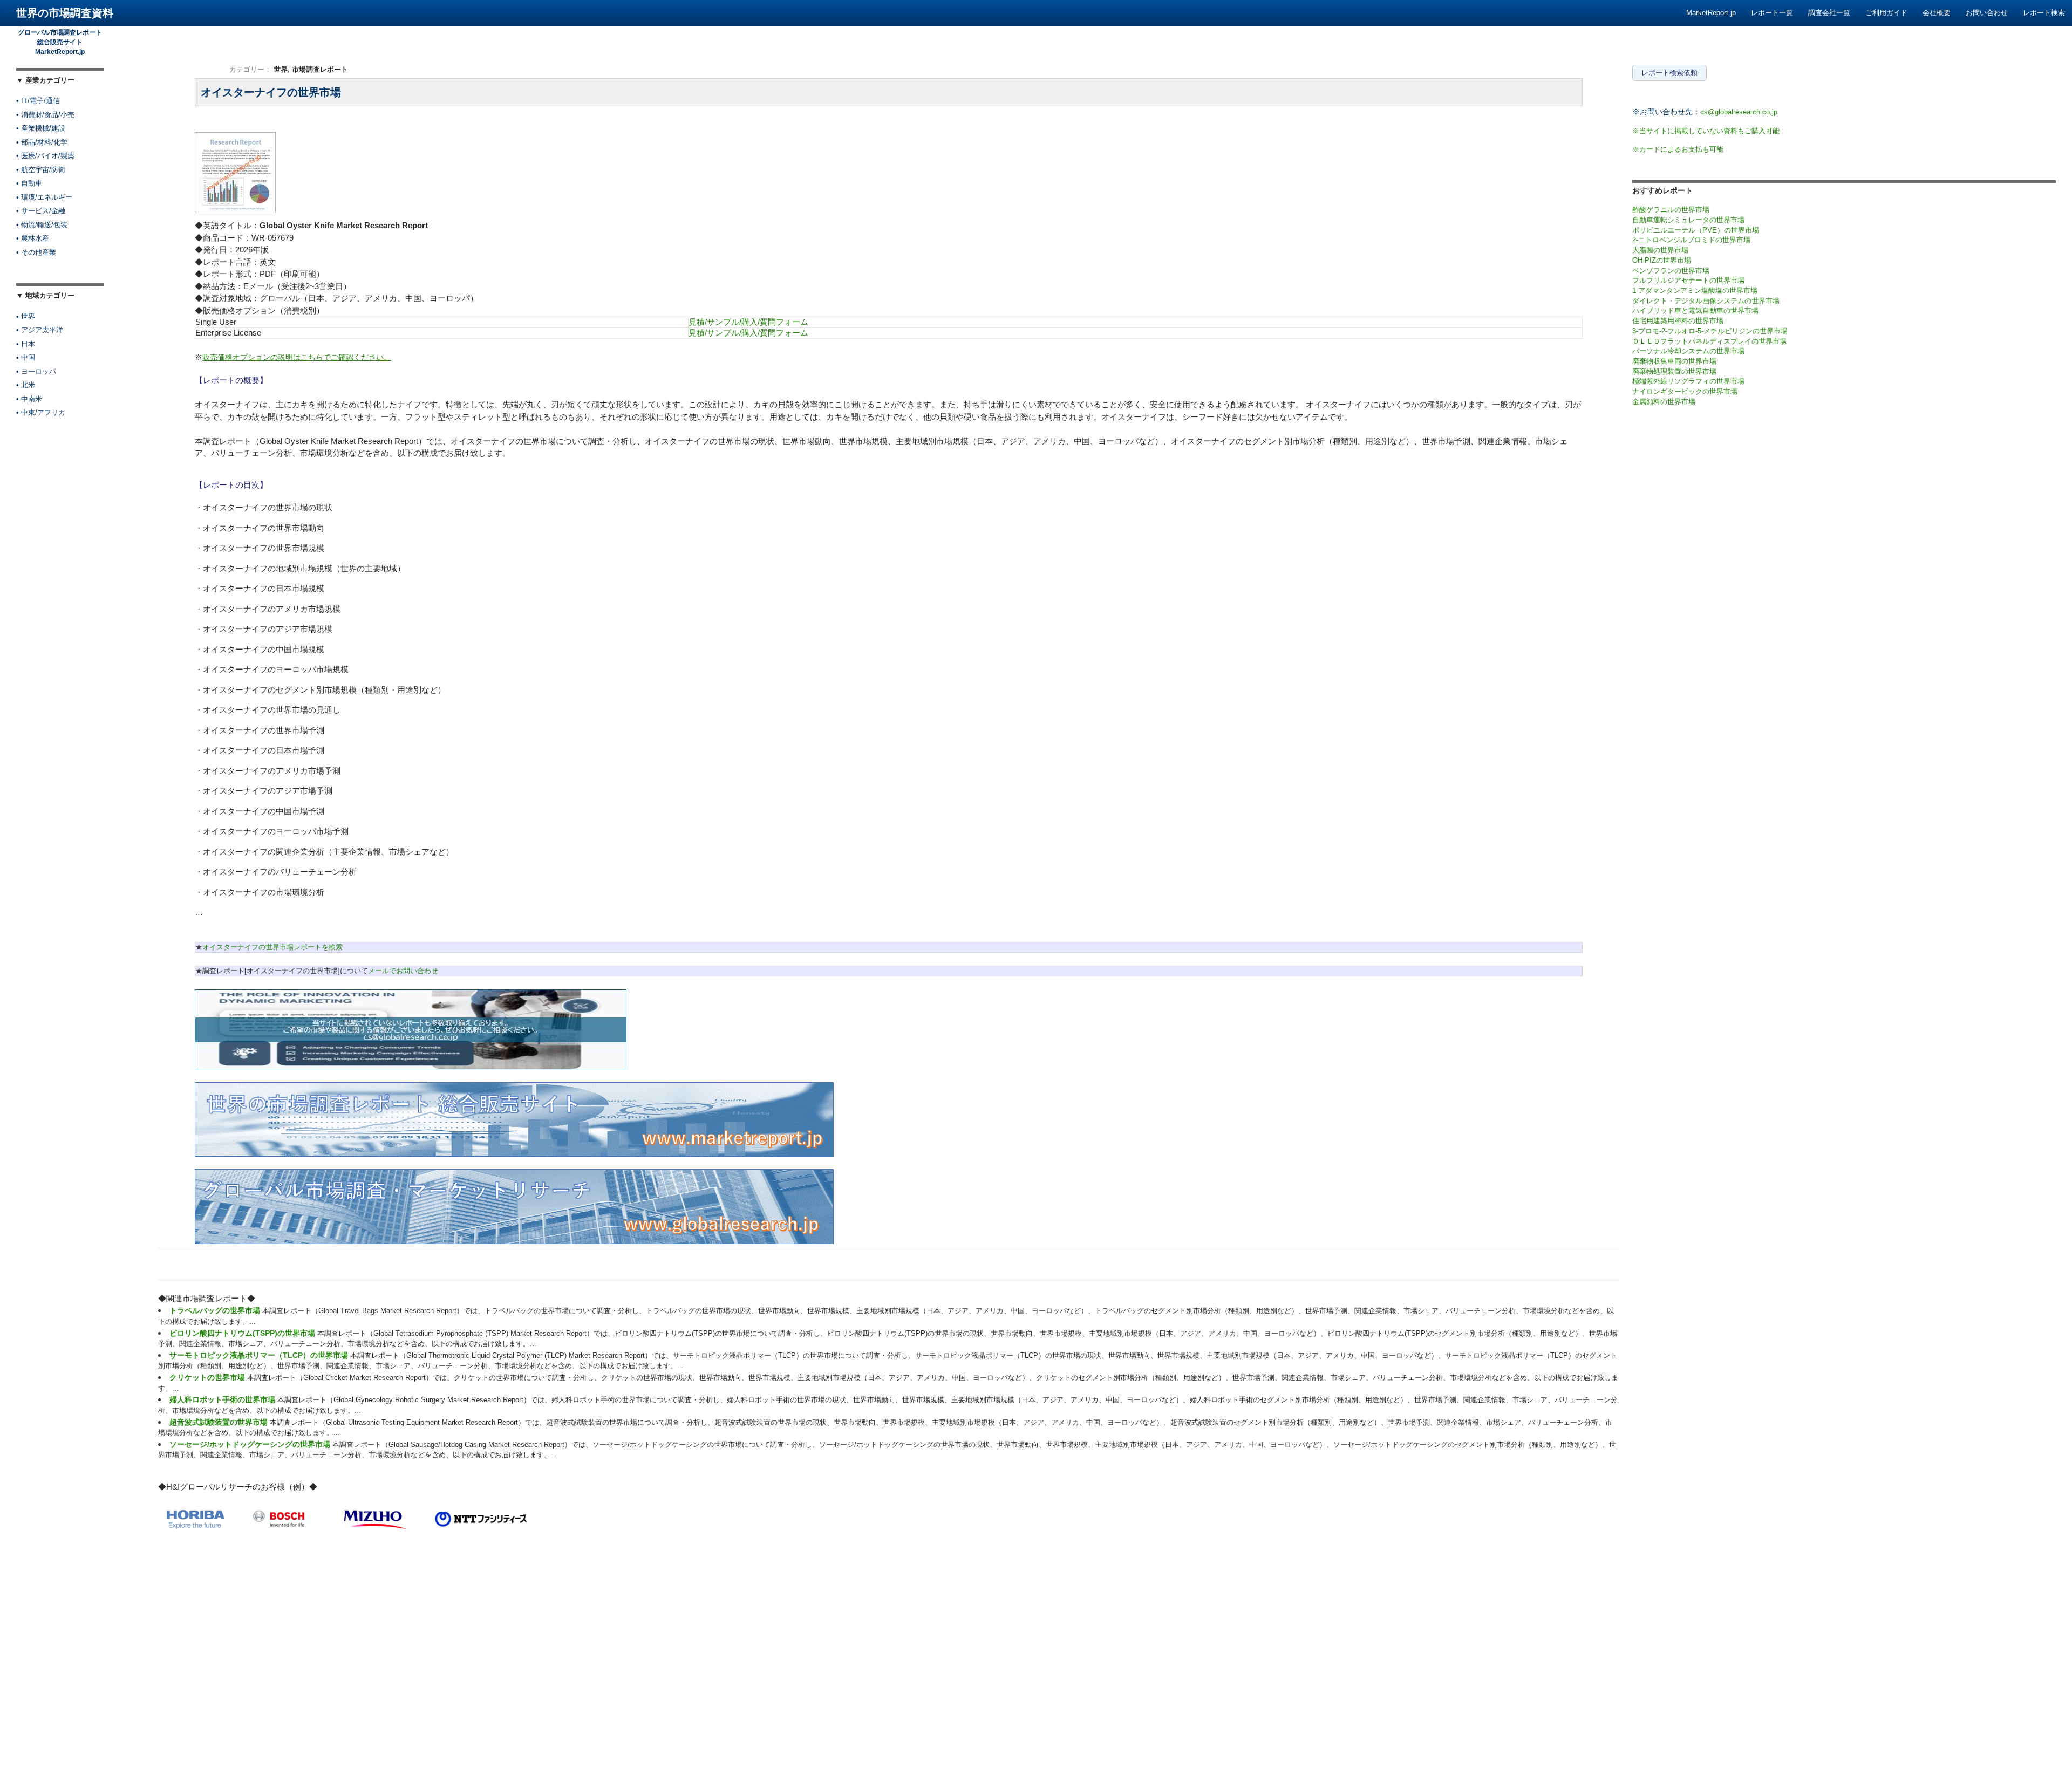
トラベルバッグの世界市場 (215, 1310)
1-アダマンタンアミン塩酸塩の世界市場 (1695, 291)
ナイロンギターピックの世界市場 (1685, 391)
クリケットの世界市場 (207, 1377)
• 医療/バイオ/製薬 (45, 156)
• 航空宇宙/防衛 (41, 170)
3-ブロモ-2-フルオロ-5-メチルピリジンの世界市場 (1710, 331)
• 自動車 (29, 183)
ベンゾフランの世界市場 (1671, 271)
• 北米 (26, 385)
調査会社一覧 (1829, 13)
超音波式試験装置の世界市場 (219, 1422)
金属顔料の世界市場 (1664, 402)
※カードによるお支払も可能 (1678, 149)
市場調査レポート (320, 69)
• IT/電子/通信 (38, 101)
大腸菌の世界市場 (1660, 250)
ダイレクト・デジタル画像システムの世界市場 (1706, 301)
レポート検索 (2044, 13)
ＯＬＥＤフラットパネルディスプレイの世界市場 (1709, 341)
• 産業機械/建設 (41, 128)
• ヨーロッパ (36, 371)
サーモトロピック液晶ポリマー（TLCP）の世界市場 (259, 1355)
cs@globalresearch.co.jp (1739, 112)
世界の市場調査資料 (65, 13)
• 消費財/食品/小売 (45, 115)
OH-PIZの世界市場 (1662, 260)
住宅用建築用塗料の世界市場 (1678, 321)
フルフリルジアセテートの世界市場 (1688, 280)
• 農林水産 (33, 238)
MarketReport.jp (1711, 13)
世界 (281, 69)
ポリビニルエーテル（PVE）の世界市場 (1696, 230)
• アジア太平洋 (40, 330)
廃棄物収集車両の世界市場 (1674, 361)
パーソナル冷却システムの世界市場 (1688, 351)
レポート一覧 (1772, 13)
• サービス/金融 (41, 211)
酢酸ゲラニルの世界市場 (1671, 210)
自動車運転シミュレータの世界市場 (1688, 220)
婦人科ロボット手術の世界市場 (222, 1399)
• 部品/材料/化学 (42, 142)
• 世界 (26, 316)
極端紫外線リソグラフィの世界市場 (1688, 381)
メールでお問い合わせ (403, 971)
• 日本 (26, 344)
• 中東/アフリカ (41, 412)
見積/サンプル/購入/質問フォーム (748, 322)
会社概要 (1937, 13)
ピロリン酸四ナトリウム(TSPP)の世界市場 (242, 1333)
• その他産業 (36, 252)
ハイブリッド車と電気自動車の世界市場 (1695, 310)
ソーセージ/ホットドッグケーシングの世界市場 (250, 1444)
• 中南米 (29, 399)
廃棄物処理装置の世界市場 (1674, 371)
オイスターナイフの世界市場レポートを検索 (272, 947)
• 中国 (26, 357)
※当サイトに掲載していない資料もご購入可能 (1706, 131)
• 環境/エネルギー (44, 197)
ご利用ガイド (1886, 13)
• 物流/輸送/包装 (42, 225)
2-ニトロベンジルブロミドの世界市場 (1691, 240)
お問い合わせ (1987, 13)
